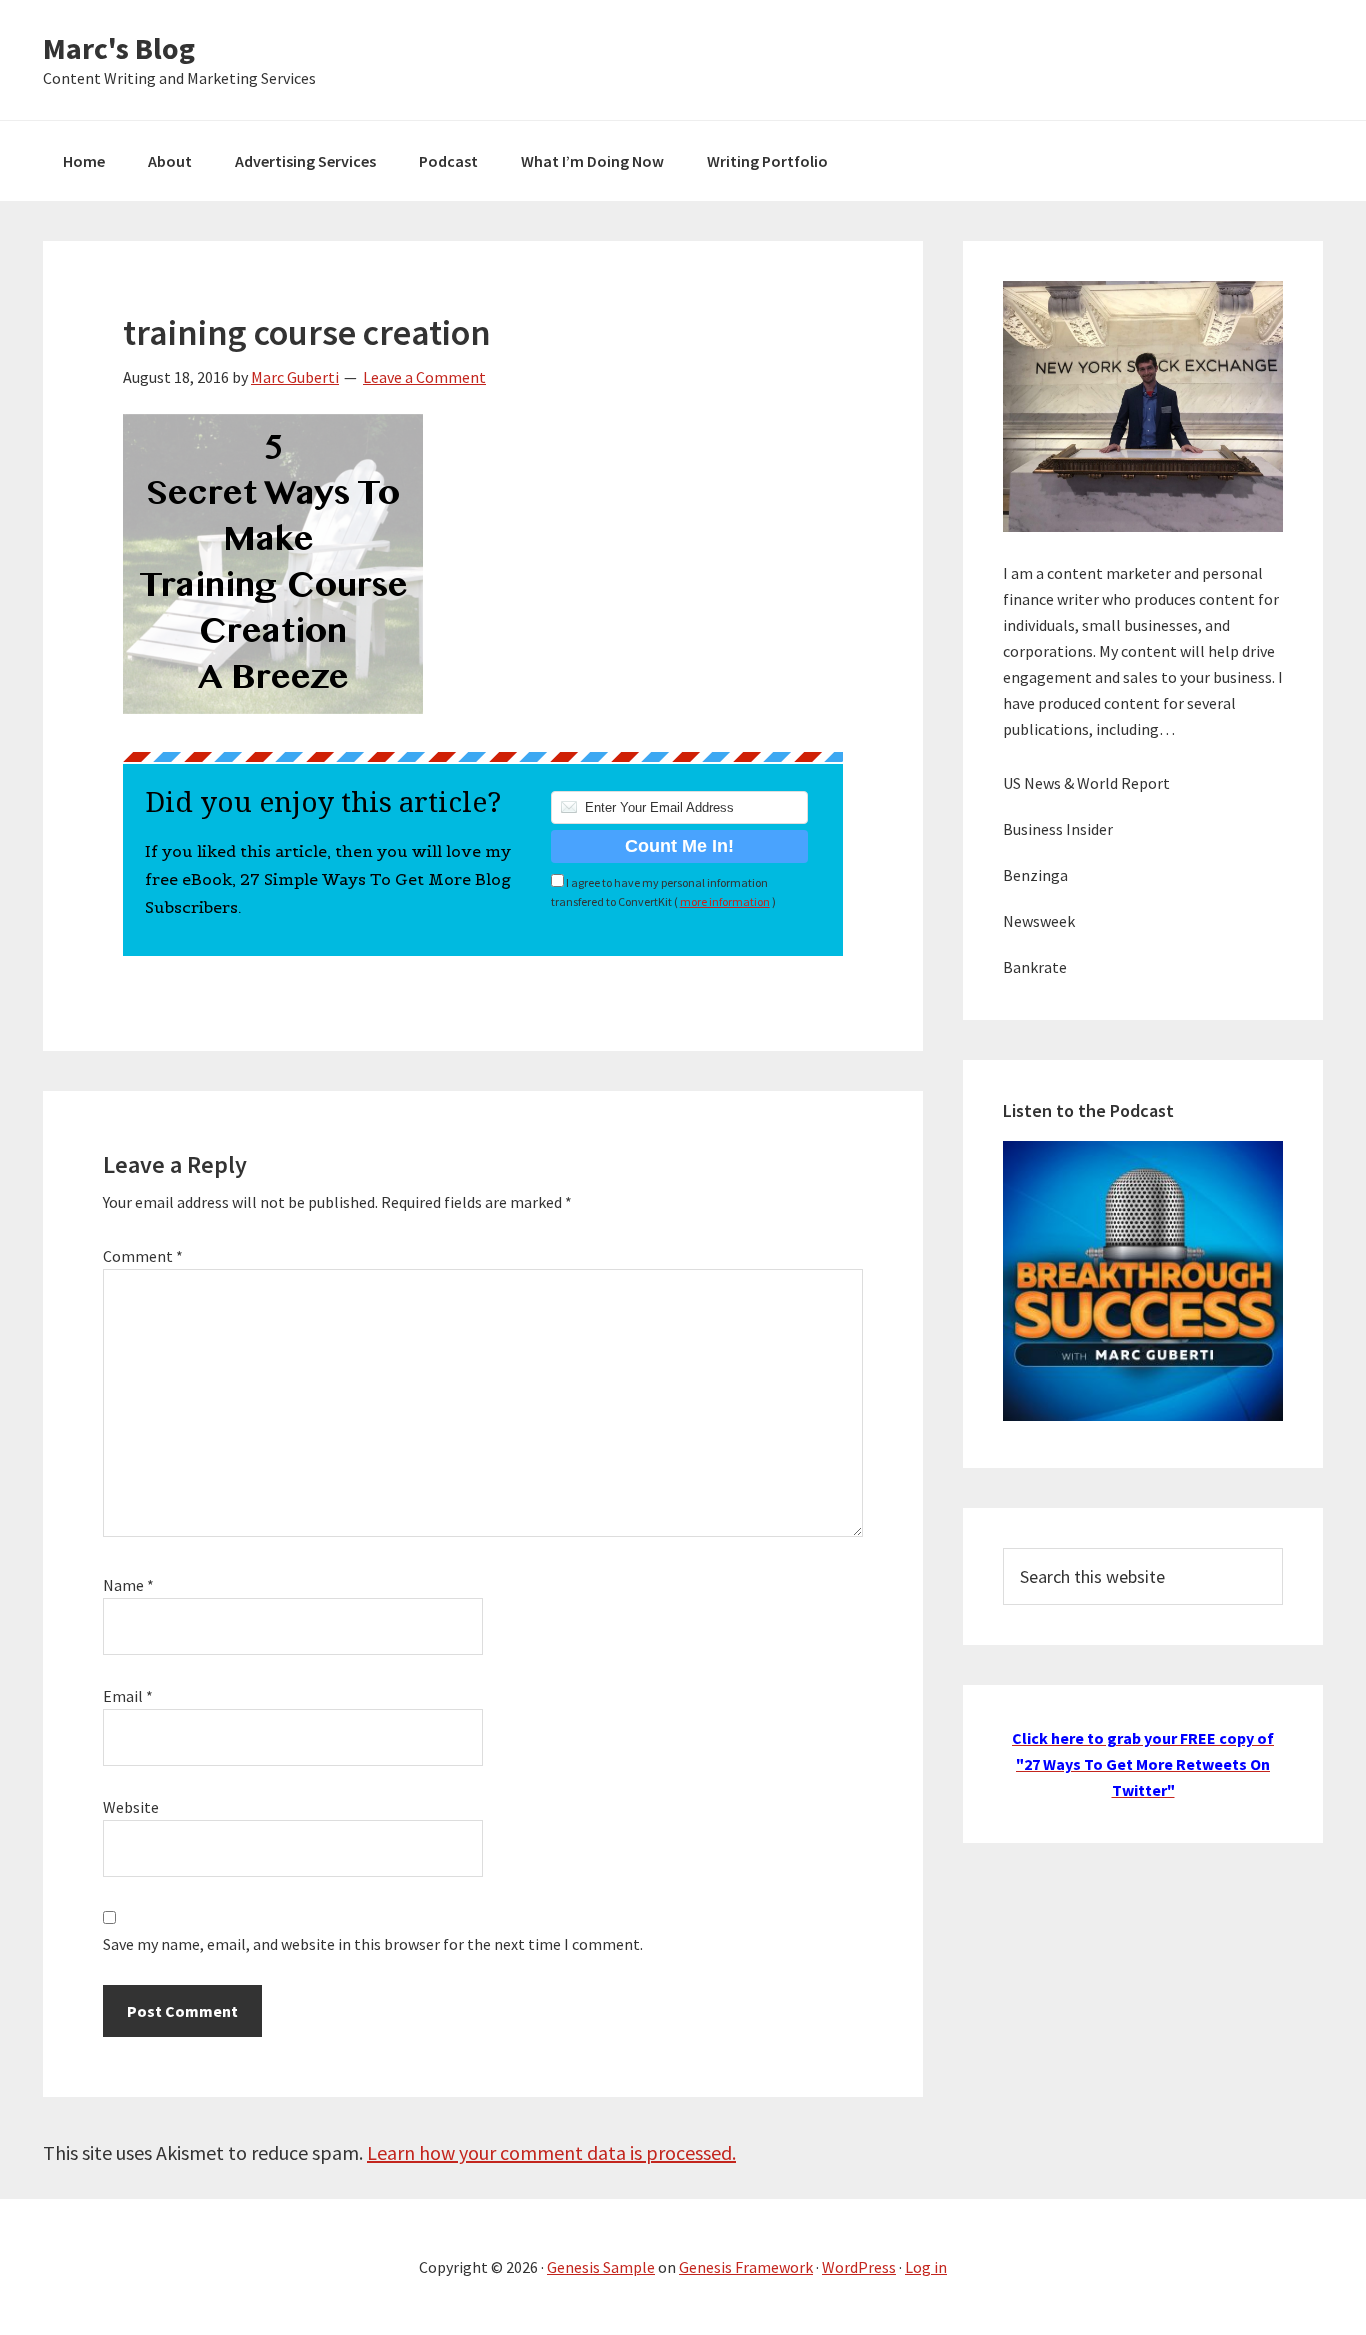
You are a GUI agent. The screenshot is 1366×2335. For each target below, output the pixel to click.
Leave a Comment (424, 377)
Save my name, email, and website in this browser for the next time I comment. (373, 1944)
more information (725, 901)
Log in (926, 2267)
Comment (143, 1256)
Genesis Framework (746, 2267)
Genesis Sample (601, 2267)
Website (131, 1807)
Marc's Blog (119, 48)
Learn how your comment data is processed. (551, 2152)
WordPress (859, 2267)
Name (128, 1585)
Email (128, 1696)
